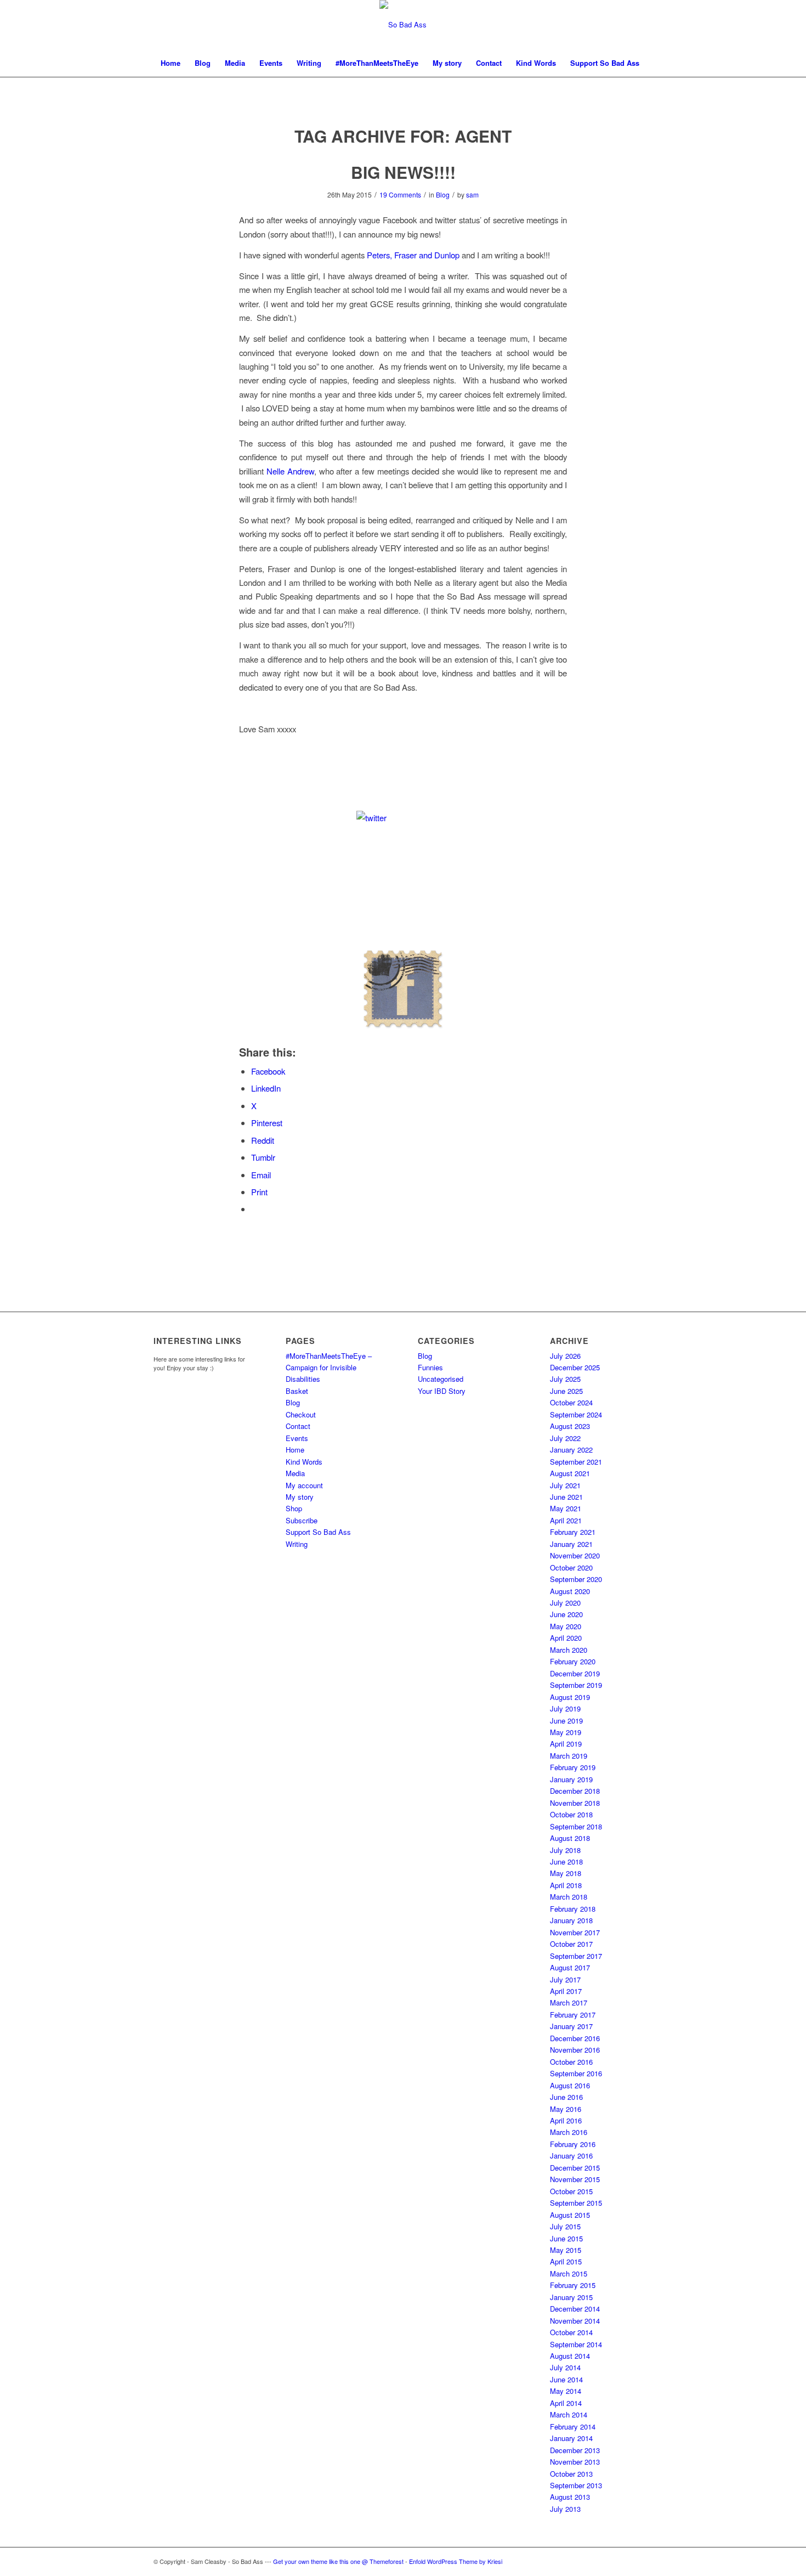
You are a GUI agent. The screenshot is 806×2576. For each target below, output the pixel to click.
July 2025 (565, 1379)
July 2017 (565, 1979)
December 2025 (575, 1367)
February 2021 (573, 1532)
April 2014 (566, 2403)
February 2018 (573, 1909)
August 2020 (570, 1591)
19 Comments (400, 194)
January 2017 (571, 2026)
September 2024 (576, 1414)
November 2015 (575, 2179)
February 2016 (573, 2144)
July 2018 (565, 1850)
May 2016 (566, 2109)
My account (304, 1485)
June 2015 (566, 2238)
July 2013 (565, 2509)
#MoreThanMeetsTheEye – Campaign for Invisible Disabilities (329, 1368)
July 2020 (565, 1603)
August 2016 (570, 2085)
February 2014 (573, 2427)
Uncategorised (441, 1379)
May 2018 (566, 1873)
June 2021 (566, 1497)
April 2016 (566, 2120)
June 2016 (566, 2097)
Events (297, 1438)
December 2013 (575, 2450)
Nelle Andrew (290, 471)
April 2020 (566, 1638)
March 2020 (569, 1650)
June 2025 (566, 1391)
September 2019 (576, 1685)
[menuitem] (171, 63)
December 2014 (575, 2309)
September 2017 (576, 1956)
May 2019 (566, 1732)
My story (300, 1497)
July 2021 (565, 1485)
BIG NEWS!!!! (403, 172)
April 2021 (566, 1520)
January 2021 (571, 1544)
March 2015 (569, 2273)
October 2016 (571, 2062)
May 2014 (566, 2391)
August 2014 (570, 2356)
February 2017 (573, 2015)
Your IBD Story (442, 1391)
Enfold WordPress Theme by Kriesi (456, 2561)
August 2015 (570, 2215)
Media (295, 1473)
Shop (294, 1508)
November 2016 (575, 2050)
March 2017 (569, 2002)
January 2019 (571, 1779)
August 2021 (570, 1473)
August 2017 (570, 1967)
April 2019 (566, 1744)
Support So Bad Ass (318, 1532)
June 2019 (566, 1721)
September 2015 (576, 2203)
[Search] (645, 91)
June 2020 (566, 1614)
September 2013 (576, 2485)
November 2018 (575, 1803)
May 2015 (566, 2250)
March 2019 (569, 1756)
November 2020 (575, 1555)
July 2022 (565, 1438)
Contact (298, 1426)
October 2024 (571, 1402)
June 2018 (566, 1862)
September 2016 (576, 2073)
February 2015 (573, 2285)
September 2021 (576, 1462)
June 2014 (566, 2379)
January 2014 (571, 2438)
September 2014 (576, 2344)
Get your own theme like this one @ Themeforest (338, 2561)
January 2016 (571, 2156)
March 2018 (569, 1897)
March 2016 (569, 2132)
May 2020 (566, 1626)
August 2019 (570, 1697)
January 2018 (571, 1920)
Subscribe (302, 1520)
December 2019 (575, 1673)
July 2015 (565, 2226)
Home (295, 1450)
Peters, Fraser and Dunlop (413, 255)
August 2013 (570, 2497)
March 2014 (569, 2414)
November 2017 (575, 1932)
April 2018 (566, 1885)
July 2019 (565, 1708)
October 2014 (571, 2332)
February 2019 (573, 1767)
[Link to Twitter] (644, 2561)
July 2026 (565, 1356)
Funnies (430, 1367)
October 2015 (571, 2191)
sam (472, 194)
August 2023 (570, 1426)
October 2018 (571, 1814)
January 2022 (571, 1450)
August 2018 (570, 1838)
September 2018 (576, 1826)
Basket (297, 1391)
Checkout (301, 1414)
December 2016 (575, 2038)
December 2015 (575, 2168)
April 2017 (566, 1991)
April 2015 (566, 2261)
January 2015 (571, 2297)
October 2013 (571, 2474)
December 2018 (575, 1791)
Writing (297, 1544)
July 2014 (565, 2367)
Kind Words (304, 1462)
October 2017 (571, 1944)
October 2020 (571, 1567)
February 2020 (573, 1661)
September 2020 (576, 1579)
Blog (443, 194)
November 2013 (575, 2462)
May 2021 (566, 1508)
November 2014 (575, 2321)
